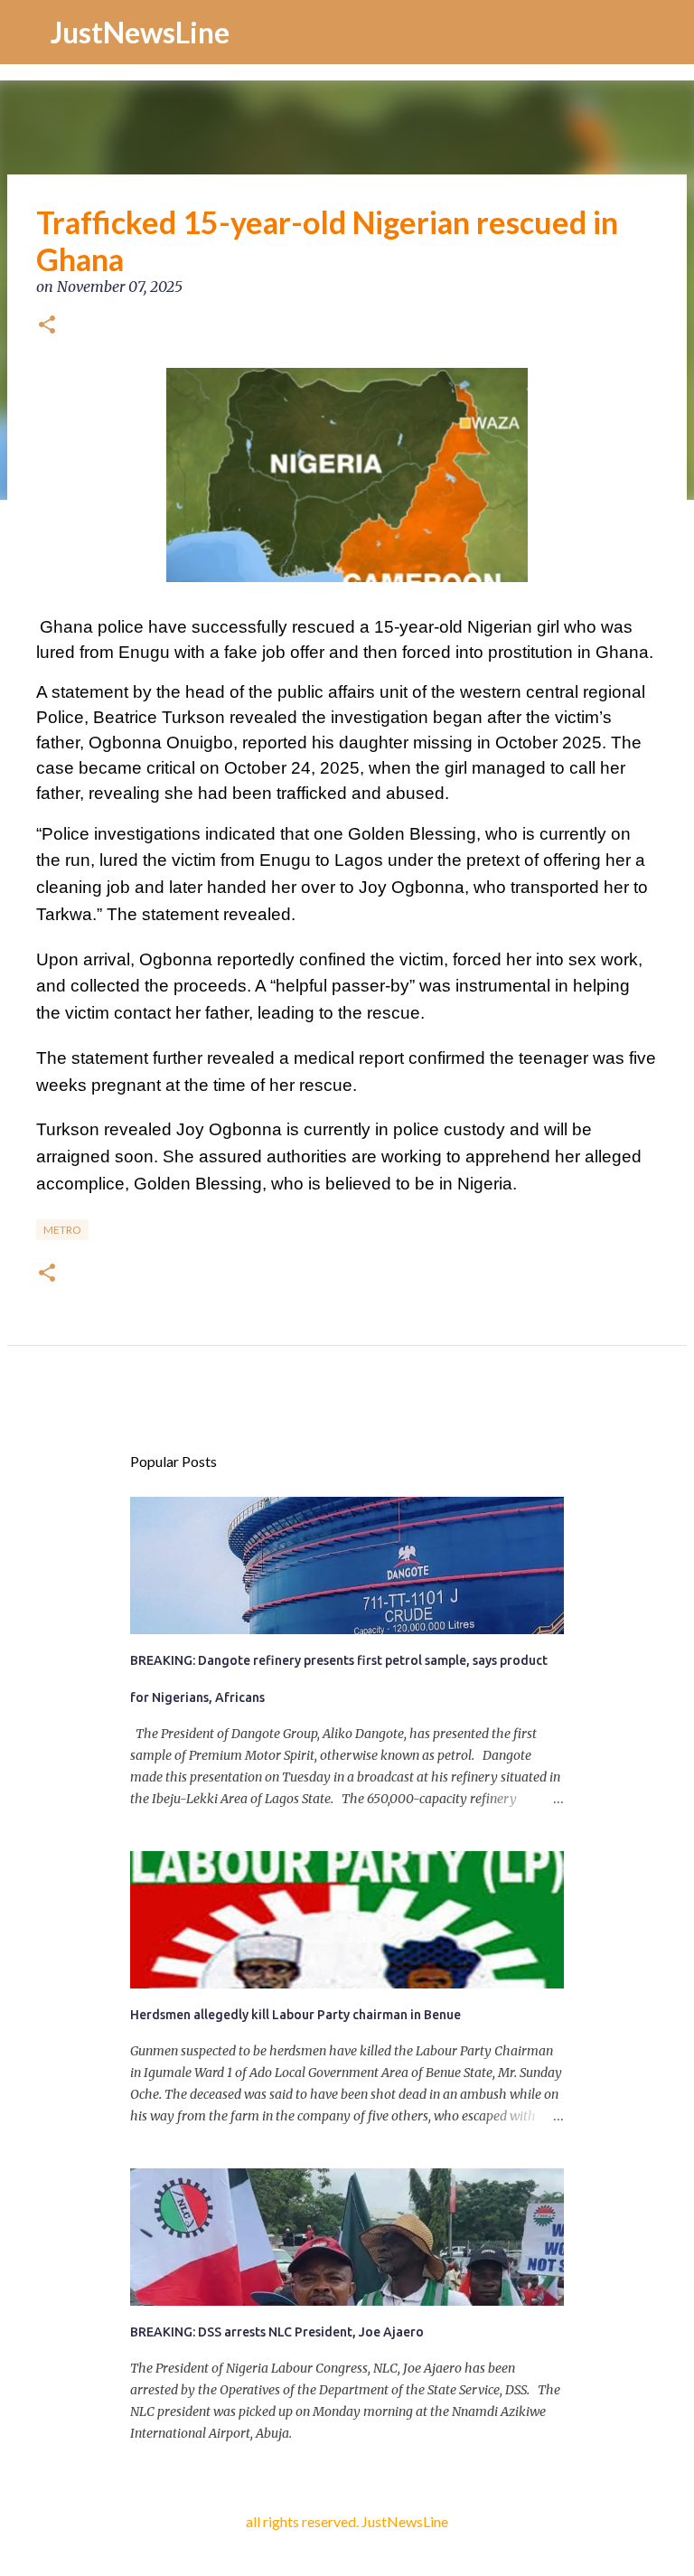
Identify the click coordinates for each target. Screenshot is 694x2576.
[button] (47, 326)
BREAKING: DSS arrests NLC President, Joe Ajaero (277, 2332)
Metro (62, 1230)
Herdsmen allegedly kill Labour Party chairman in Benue (295, 2015)
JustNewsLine (140, 32)
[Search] (669, 33)
